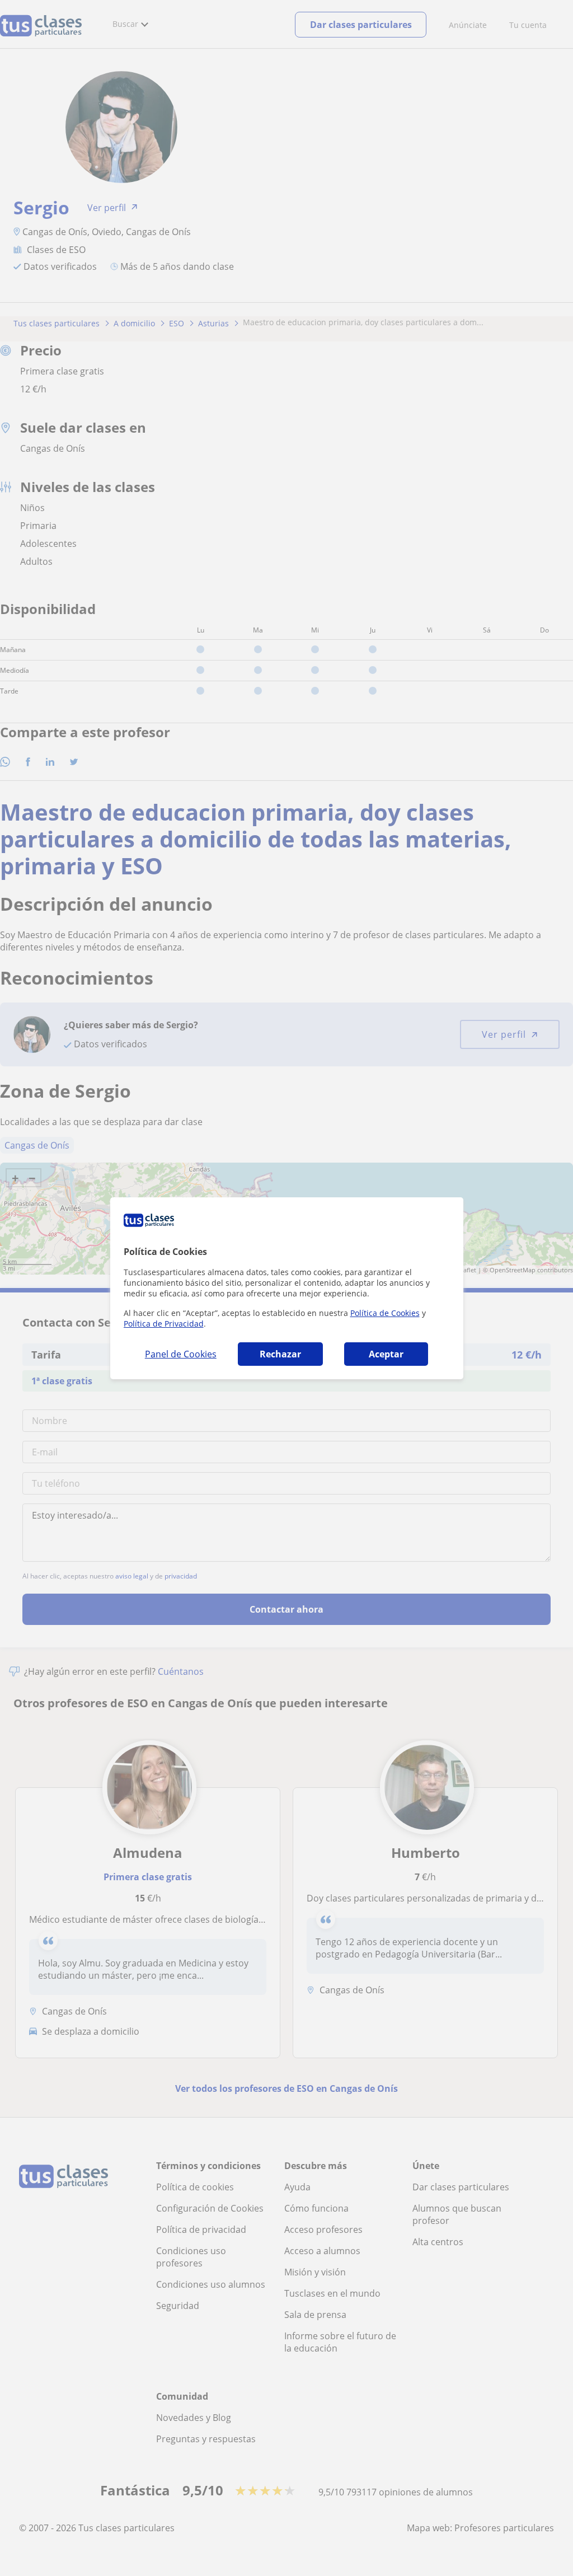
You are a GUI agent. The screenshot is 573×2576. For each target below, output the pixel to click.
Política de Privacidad (164, 1324)
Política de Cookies (385, 1313)
